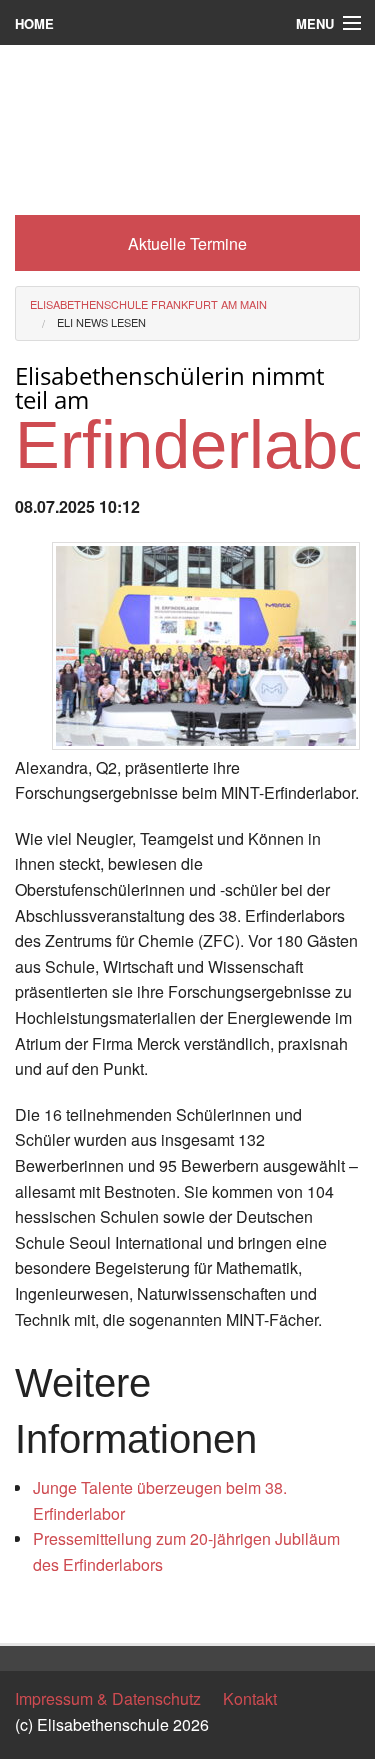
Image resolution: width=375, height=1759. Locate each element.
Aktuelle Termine (187, 243)
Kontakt (250, 1698)
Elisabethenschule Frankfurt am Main (148, 304)
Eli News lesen (101, 322)
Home (34, 23)
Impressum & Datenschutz (108, 1698)
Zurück (39, 1610)
